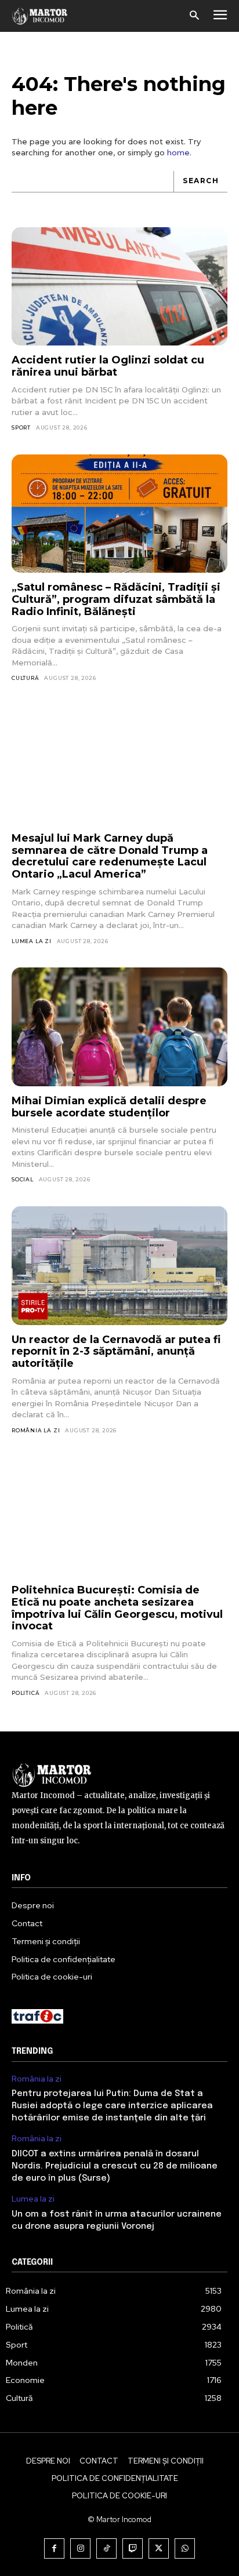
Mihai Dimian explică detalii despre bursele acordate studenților (109, 1107)
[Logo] (40, 16)
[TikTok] (106, 2548)
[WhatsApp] (185, 2548)
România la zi (36, 1430)
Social (23, 1179)
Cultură (26, 678)
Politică (26, 1693)
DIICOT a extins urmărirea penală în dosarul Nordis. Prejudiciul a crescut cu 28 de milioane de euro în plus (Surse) (115, 2166)
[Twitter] (159, 2548)
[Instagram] (80, 2548)
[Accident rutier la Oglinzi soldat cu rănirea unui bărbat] (119, 287)
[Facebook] (54, 2548)
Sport (21, 427)
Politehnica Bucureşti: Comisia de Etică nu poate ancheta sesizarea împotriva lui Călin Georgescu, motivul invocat (117, 1608)
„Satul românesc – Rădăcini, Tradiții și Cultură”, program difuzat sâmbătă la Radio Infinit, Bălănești (116, 599)
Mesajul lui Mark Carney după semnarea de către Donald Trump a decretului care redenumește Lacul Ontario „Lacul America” (110, 856)
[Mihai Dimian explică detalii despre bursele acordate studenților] (119, 1027)
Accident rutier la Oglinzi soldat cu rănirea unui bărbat (108, 366)
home (178, 152)
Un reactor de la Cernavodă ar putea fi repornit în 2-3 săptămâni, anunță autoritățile (116, 1351)
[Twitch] (133, 2548)
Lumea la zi (32, 941)
